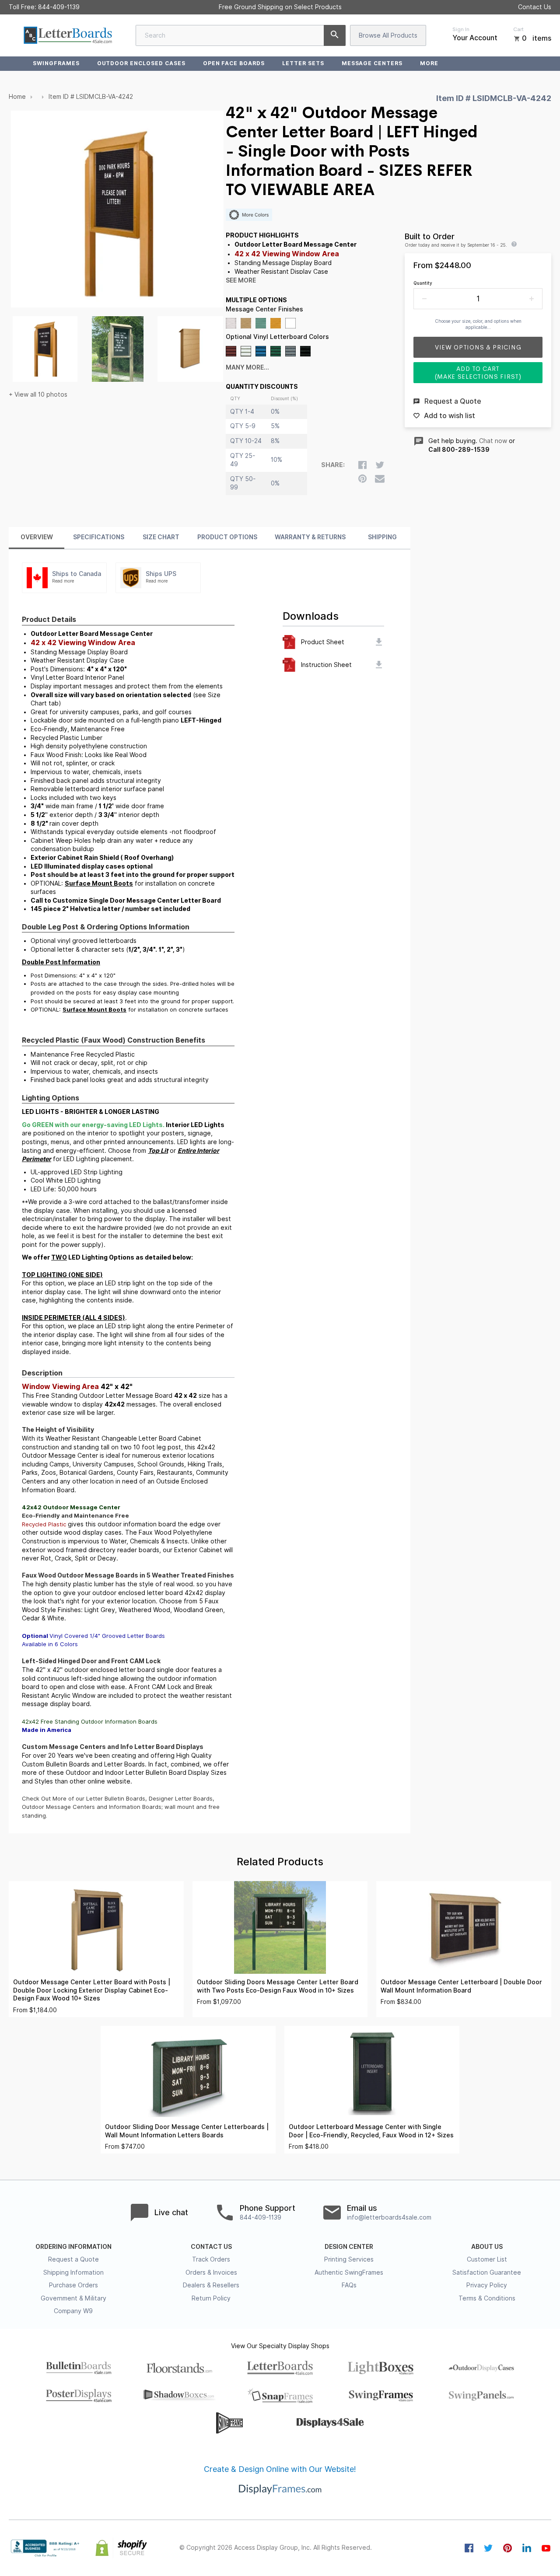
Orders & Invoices (211, 2272)
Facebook (469, 2548)
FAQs (349, 2285)
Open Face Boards (234, 63)
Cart (518, 29)
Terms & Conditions (487, 2298)
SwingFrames (56, 63)
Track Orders (211, 2259)
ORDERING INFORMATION (73, 2247)
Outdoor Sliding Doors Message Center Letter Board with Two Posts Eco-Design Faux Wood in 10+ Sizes (278, 1986)
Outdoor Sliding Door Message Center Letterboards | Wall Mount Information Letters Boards (187, 2131)
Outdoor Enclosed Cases (141, 63)
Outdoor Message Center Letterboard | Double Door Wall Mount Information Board (461, 1986)
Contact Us (535, 7)
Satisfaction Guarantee (487, 2272)
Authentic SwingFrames (349, 2272)
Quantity (423, 283)
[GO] (335, 35)
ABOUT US (487, 2247)
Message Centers (372, 63)
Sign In (461, 29)
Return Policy (211, 2298)
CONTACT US (211, 2247)
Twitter (488, 2548)
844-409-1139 (59, 7)
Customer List (487, 2259)
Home (17, 97)
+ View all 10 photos (38, 394)
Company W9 (73, 2311)
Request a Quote (73, 2259)
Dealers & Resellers (211, 2285)
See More (241, 280)
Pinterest (507, 2548)
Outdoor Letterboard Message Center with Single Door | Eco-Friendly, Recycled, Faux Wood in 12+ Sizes (371, 2131)
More (429, 63)
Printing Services (349, 2259)
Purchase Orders (73, 2285)
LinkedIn (527, 2548)
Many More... (247, 367)
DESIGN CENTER (349, 2247)
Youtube (546, 2548)
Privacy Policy (487, 2285)
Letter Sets (303, 63)
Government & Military (73, 2298)
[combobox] (241, 35)
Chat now (493, 441)
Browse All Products (388, 35)
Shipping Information (73, 2272)
